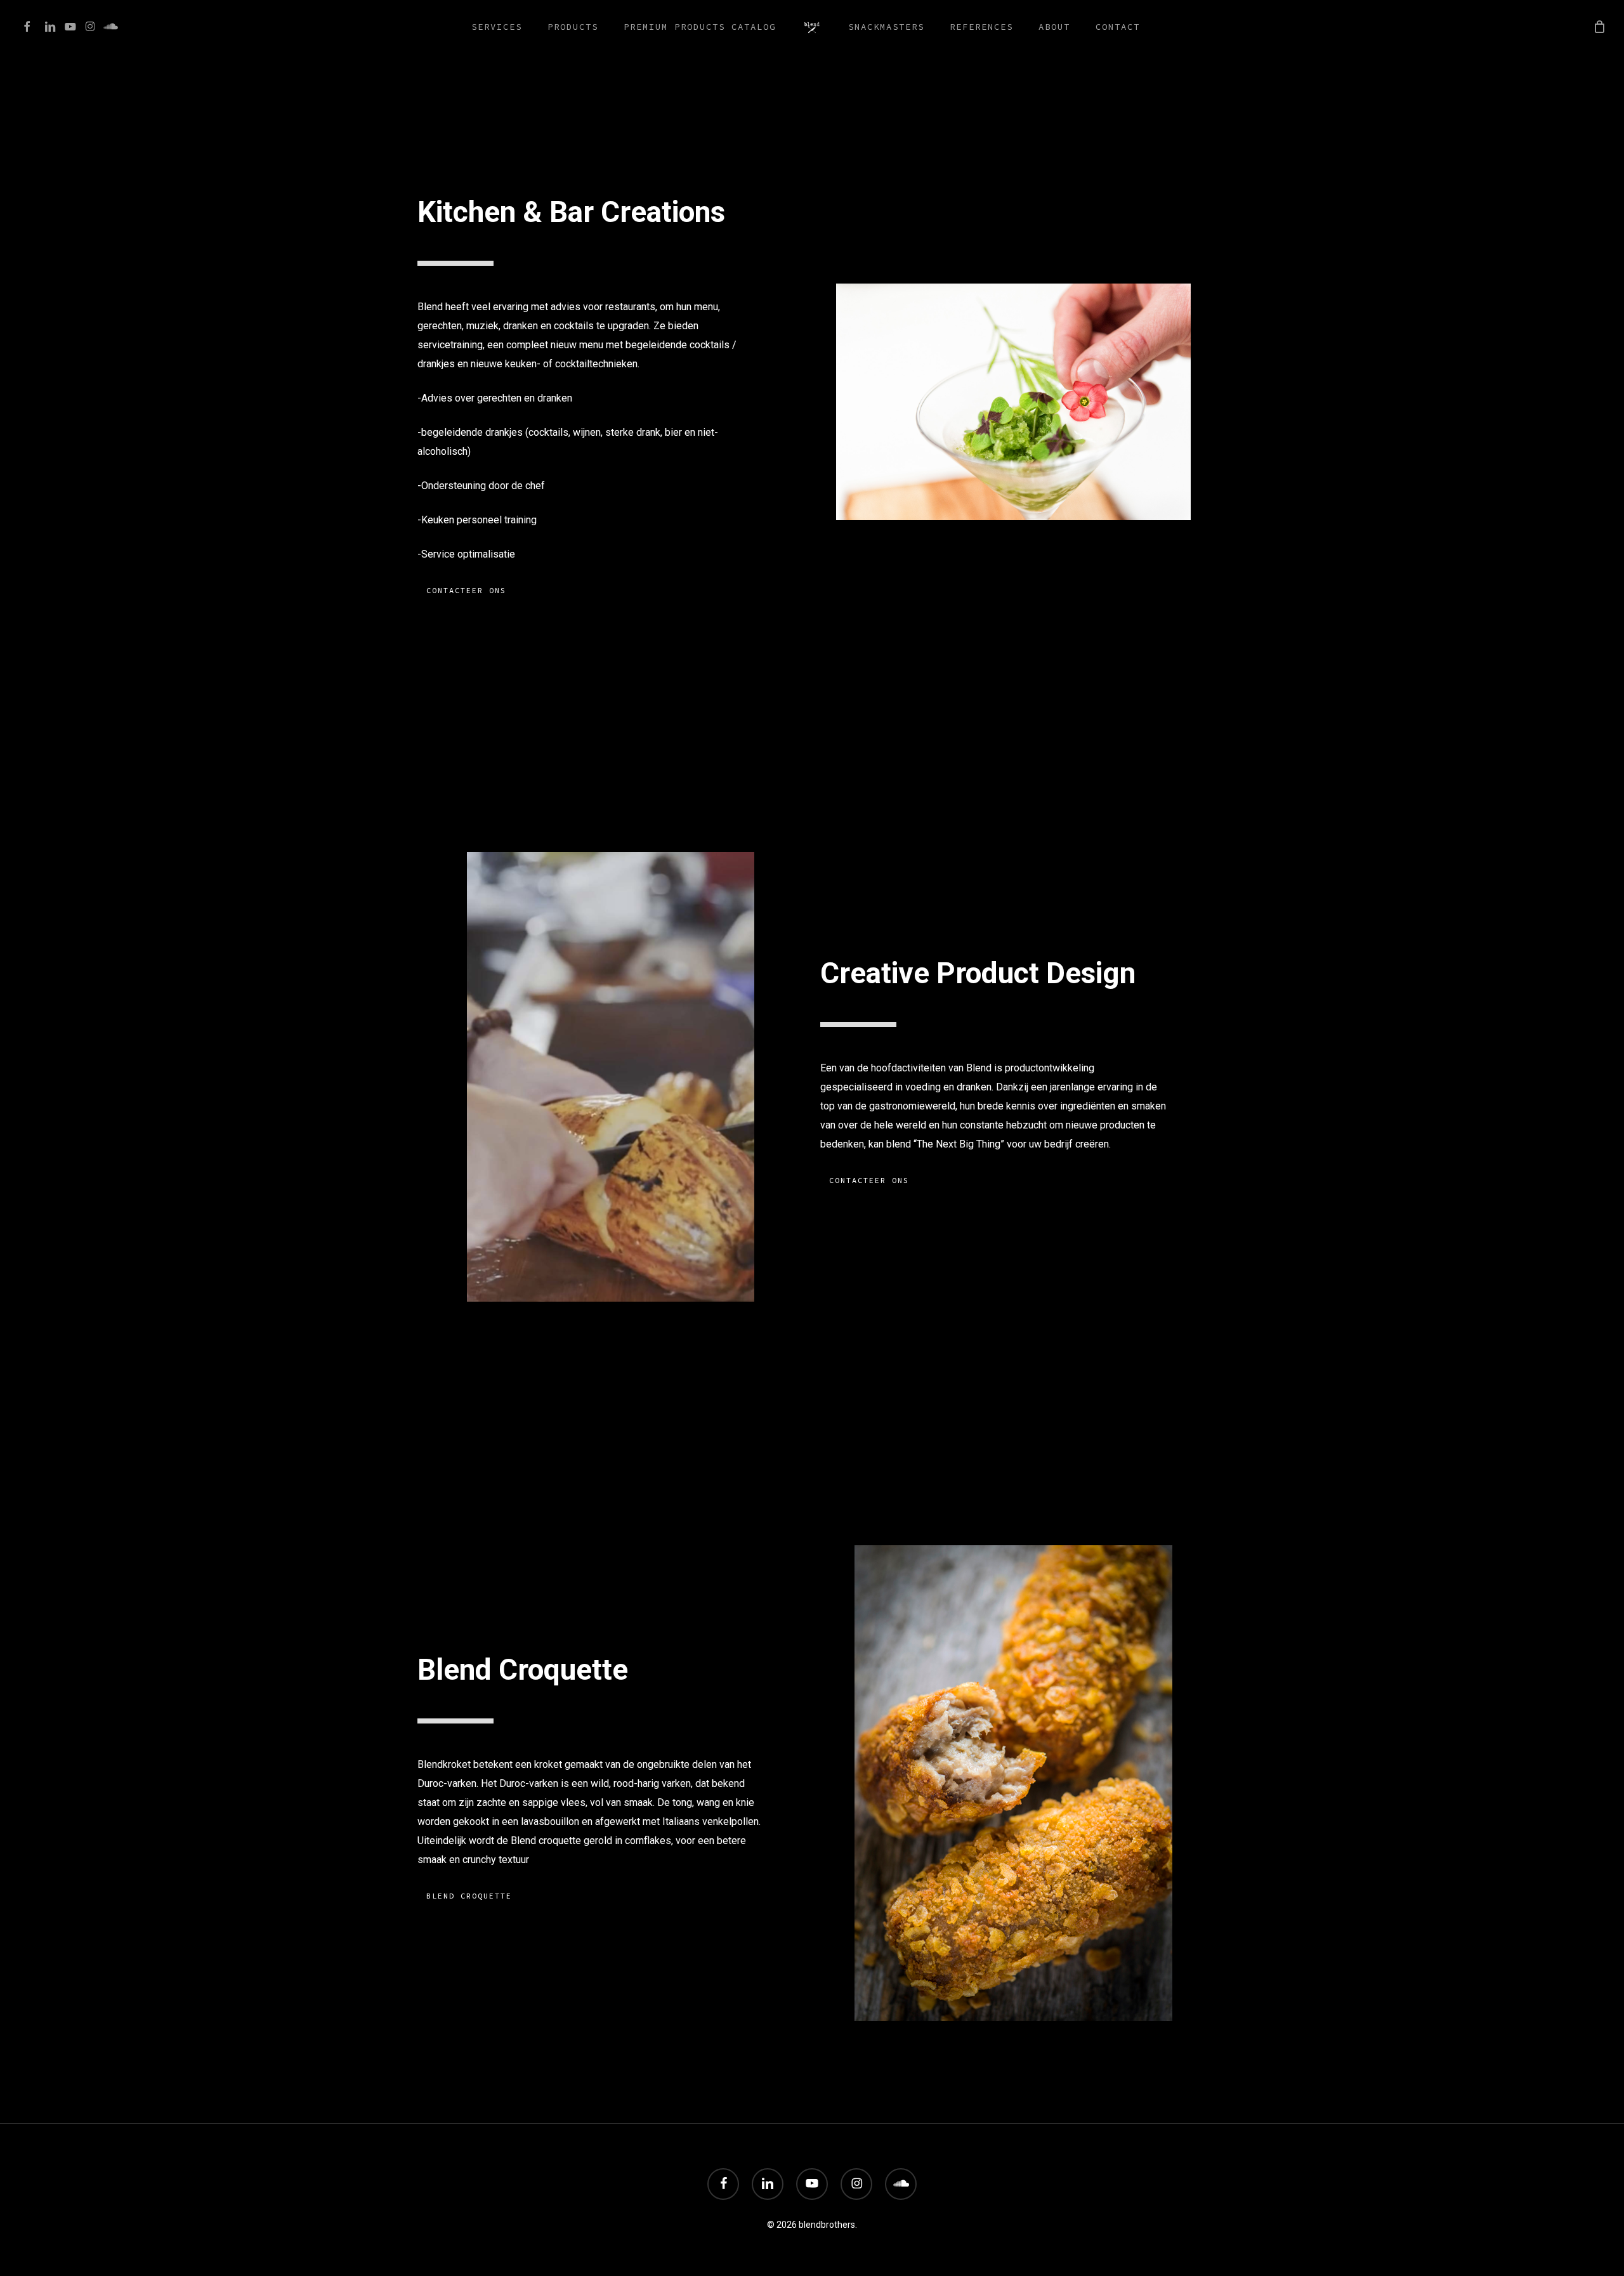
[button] (466, 591)
